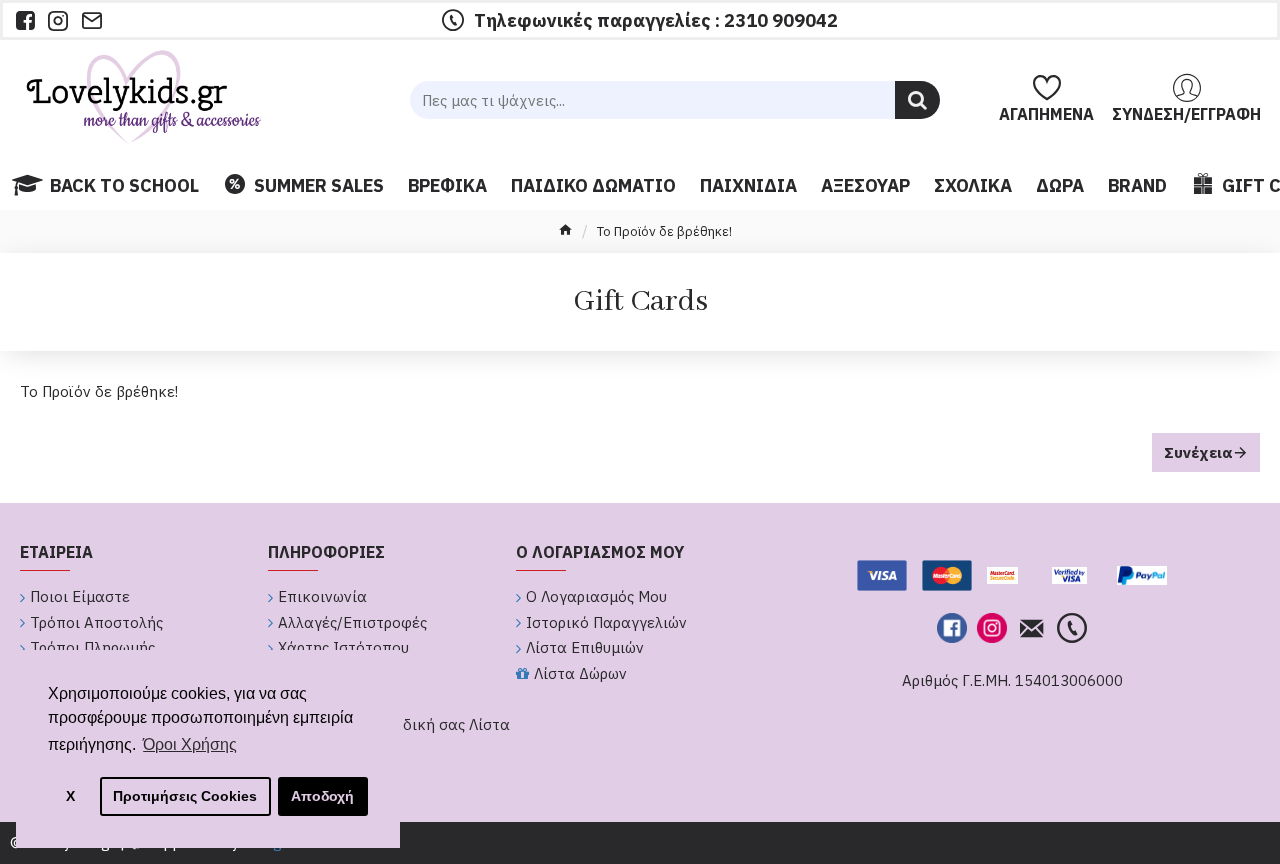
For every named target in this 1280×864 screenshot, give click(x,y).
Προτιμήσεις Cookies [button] (185, 796)
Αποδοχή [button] (322, 796)
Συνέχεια (1198, 452)
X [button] (70, 796)
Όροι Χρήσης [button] (190, 744)
